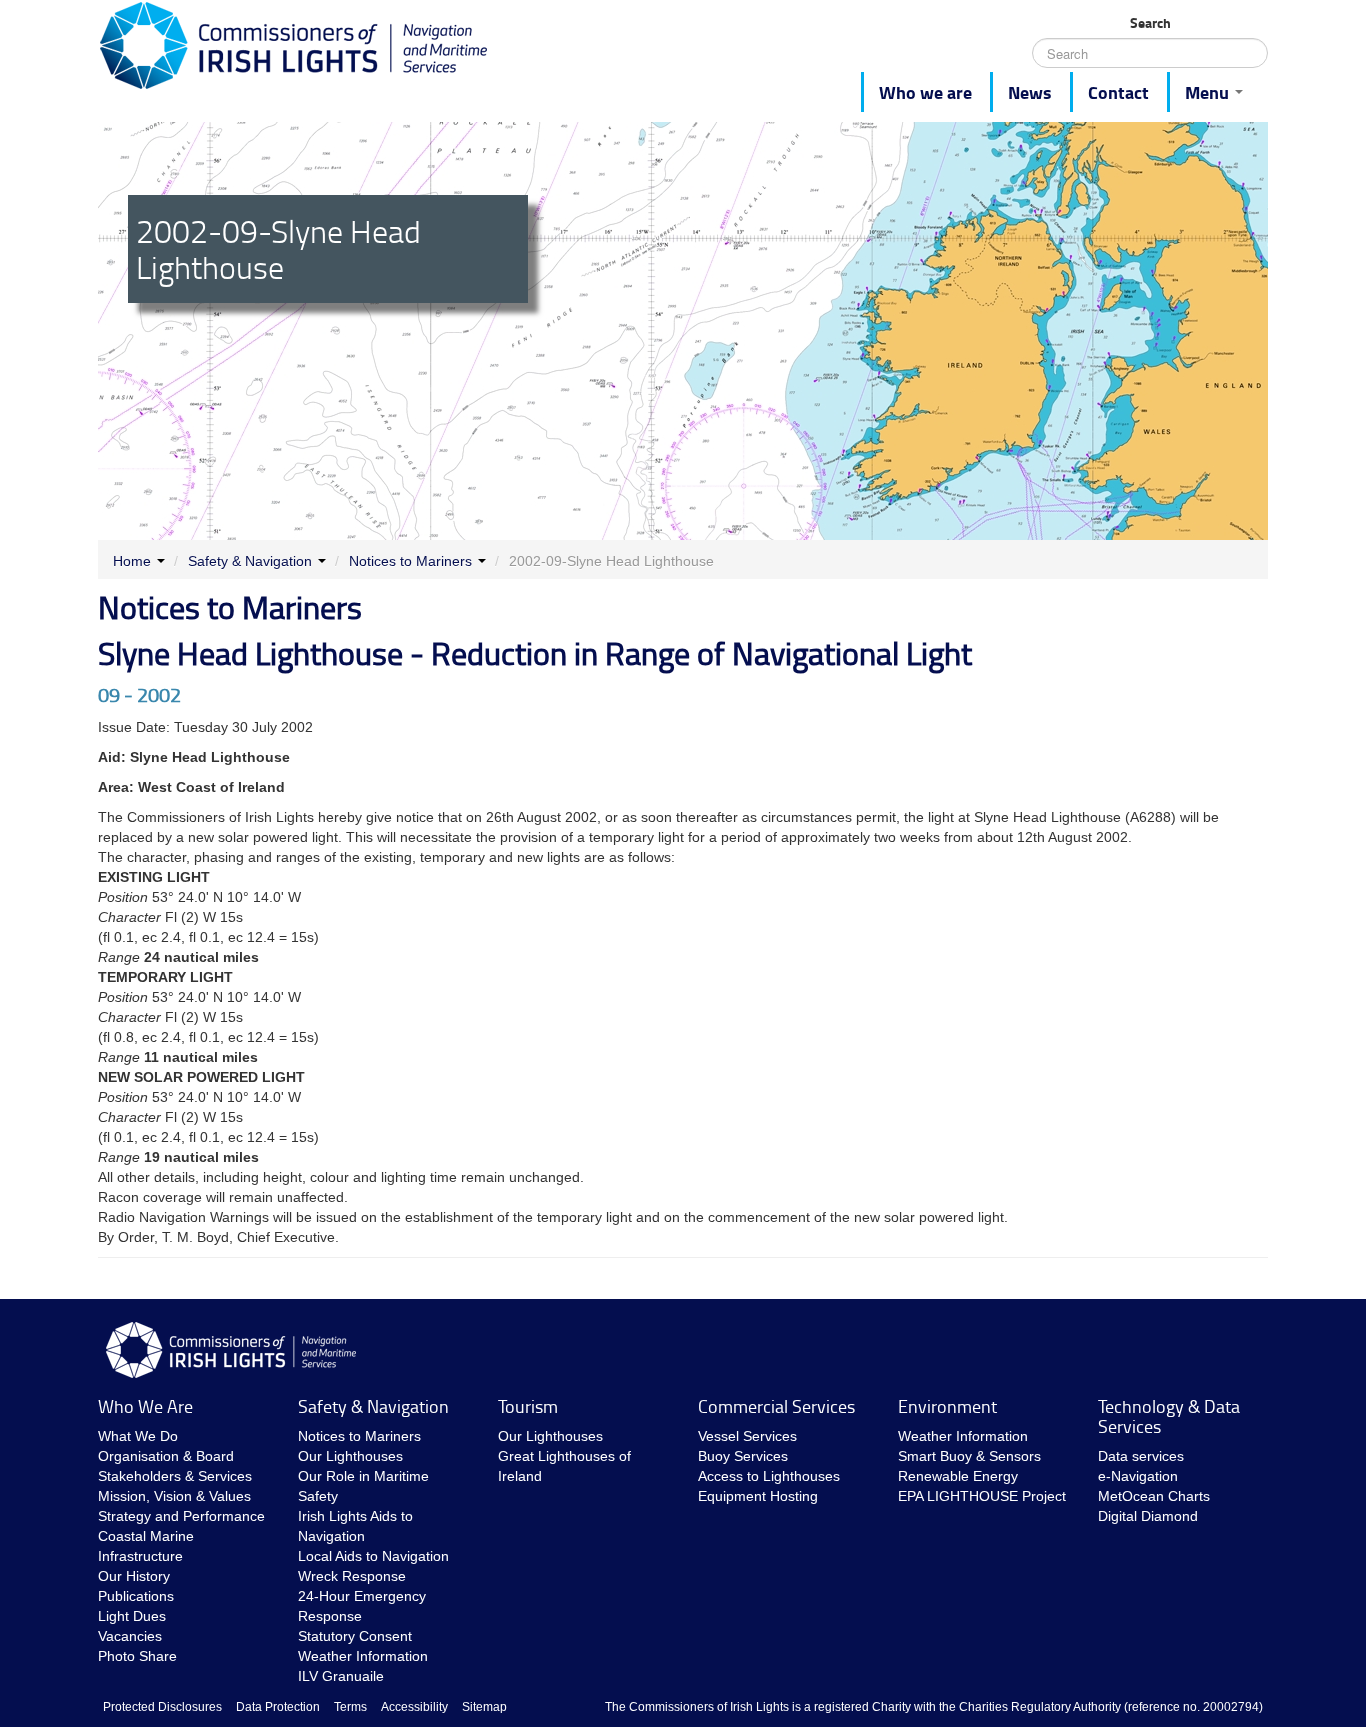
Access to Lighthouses (769, 1476)
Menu (1209, 92)
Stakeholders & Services (175, 1476)
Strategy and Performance (181, 1516)
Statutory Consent (355, 1636)
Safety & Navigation (250, 561)
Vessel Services (747, 1436)
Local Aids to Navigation (373, 1556)
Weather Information (363, 1656)
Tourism (528, 1406)
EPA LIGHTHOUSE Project (982, 1496)
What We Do (138, 1436)
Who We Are (145, 1406)
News (1030, 92)
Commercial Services (776, 1406)
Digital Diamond (1148, 1516)
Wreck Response (352, 1576)
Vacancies (130, 1636)
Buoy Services (743, 1456)
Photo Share (137, 1656)
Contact (1118, 92)
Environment (947, 1406)
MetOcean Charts (1154, 1496)
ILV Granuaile (341, 1676)
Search (1150, 23)
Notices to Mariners (410, 561)
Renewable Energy (958, 1476)
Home (132, 561)
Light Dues (132, 1616)
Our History (134, 1576)
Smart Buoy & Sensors (969, 1456)
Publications (136, 1596)
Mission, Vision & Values (174, 1496)
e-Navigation (1138, 1476)
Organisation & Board (166, 1456)
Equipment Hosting (758, 1496)
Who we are (925, 92)
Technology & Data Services (1169, 1416)
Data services (1141, 1456)
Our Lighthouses (350, 1456)
